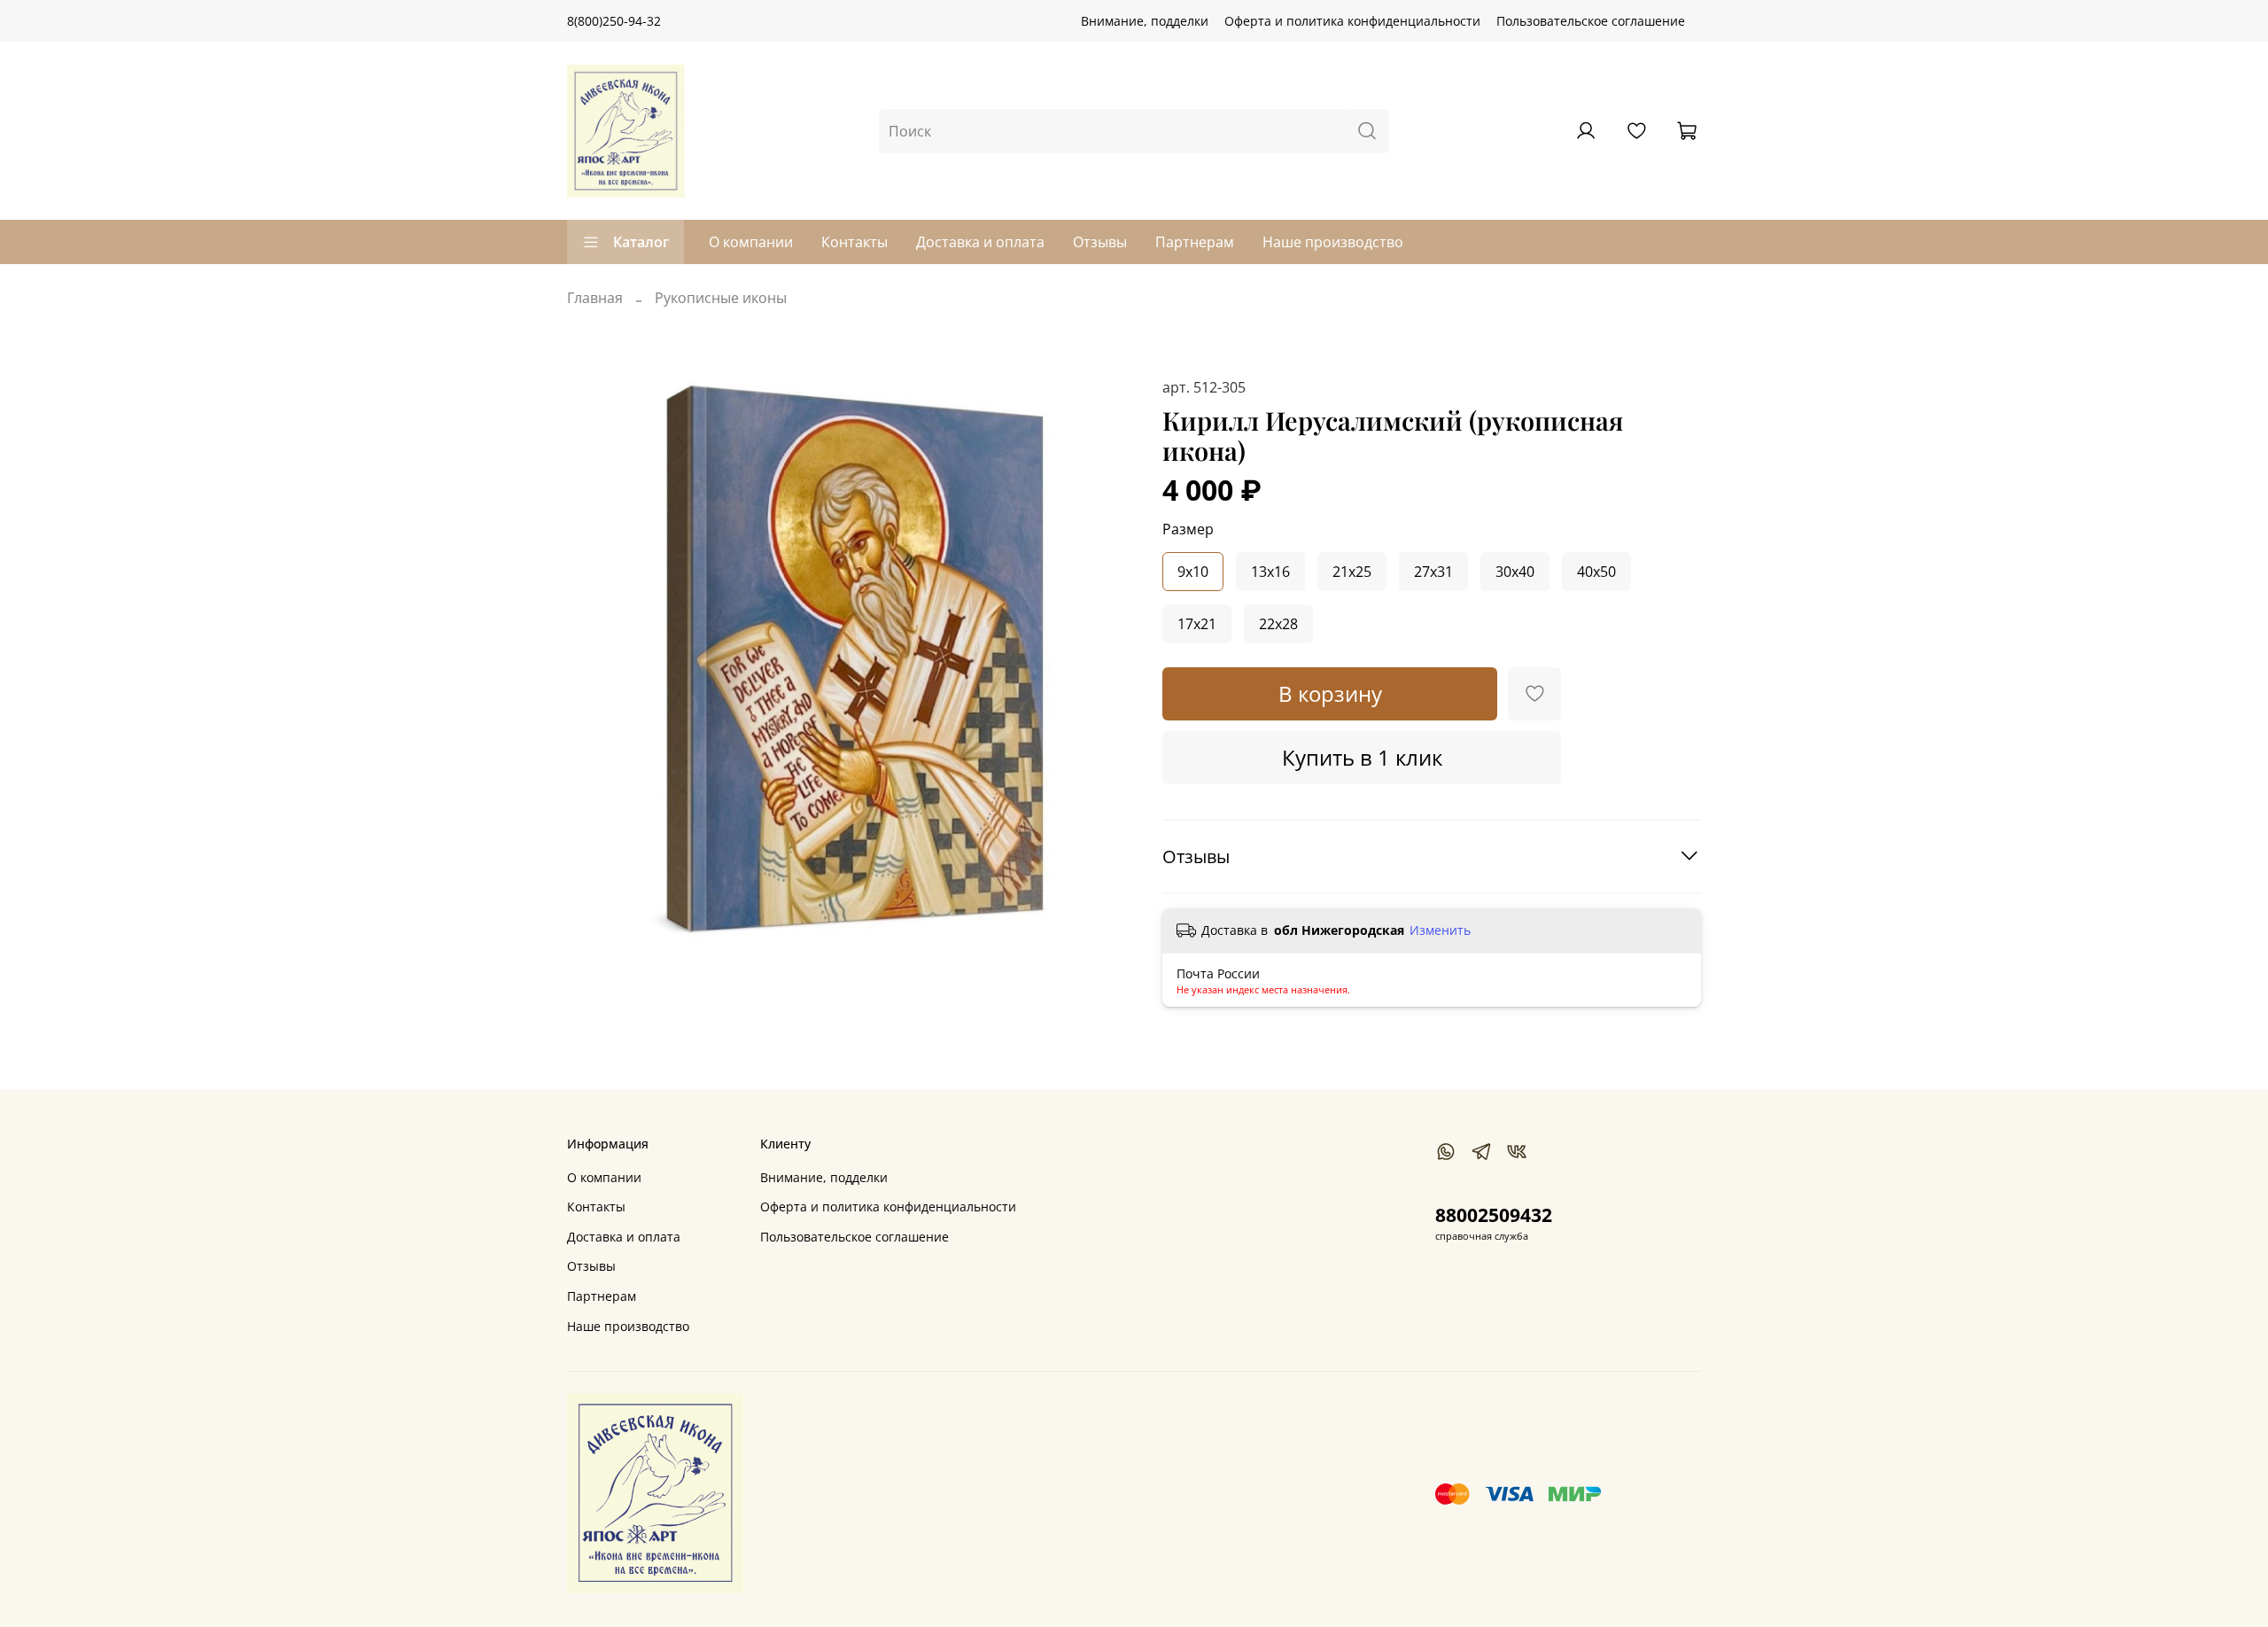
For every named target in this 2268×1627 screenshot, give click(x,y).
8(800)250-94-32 (614, 21)
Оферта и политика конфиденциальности (1352, 21)
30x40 (1515, 572)
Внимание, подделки (1145, 21)
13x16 (1270, 572)
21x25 (1352, 572)
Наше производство (1333, 242)
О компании (751, 242)
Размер (1188, 529)
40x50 (1596, 572)
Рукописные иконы (721, 298)
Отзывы (1100, 242)
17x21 (1197, 624)
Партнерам (1195, 242)
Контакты (854, 242)
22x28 (1278, 624)
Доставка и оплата (980, 242)
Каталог (641, 242)
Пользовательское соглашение (1591, 21)
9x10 (1193, 572)
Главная (595, 298)
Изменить (1440, 930)
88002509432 (1494, 1215)
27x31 (1433, 572)
